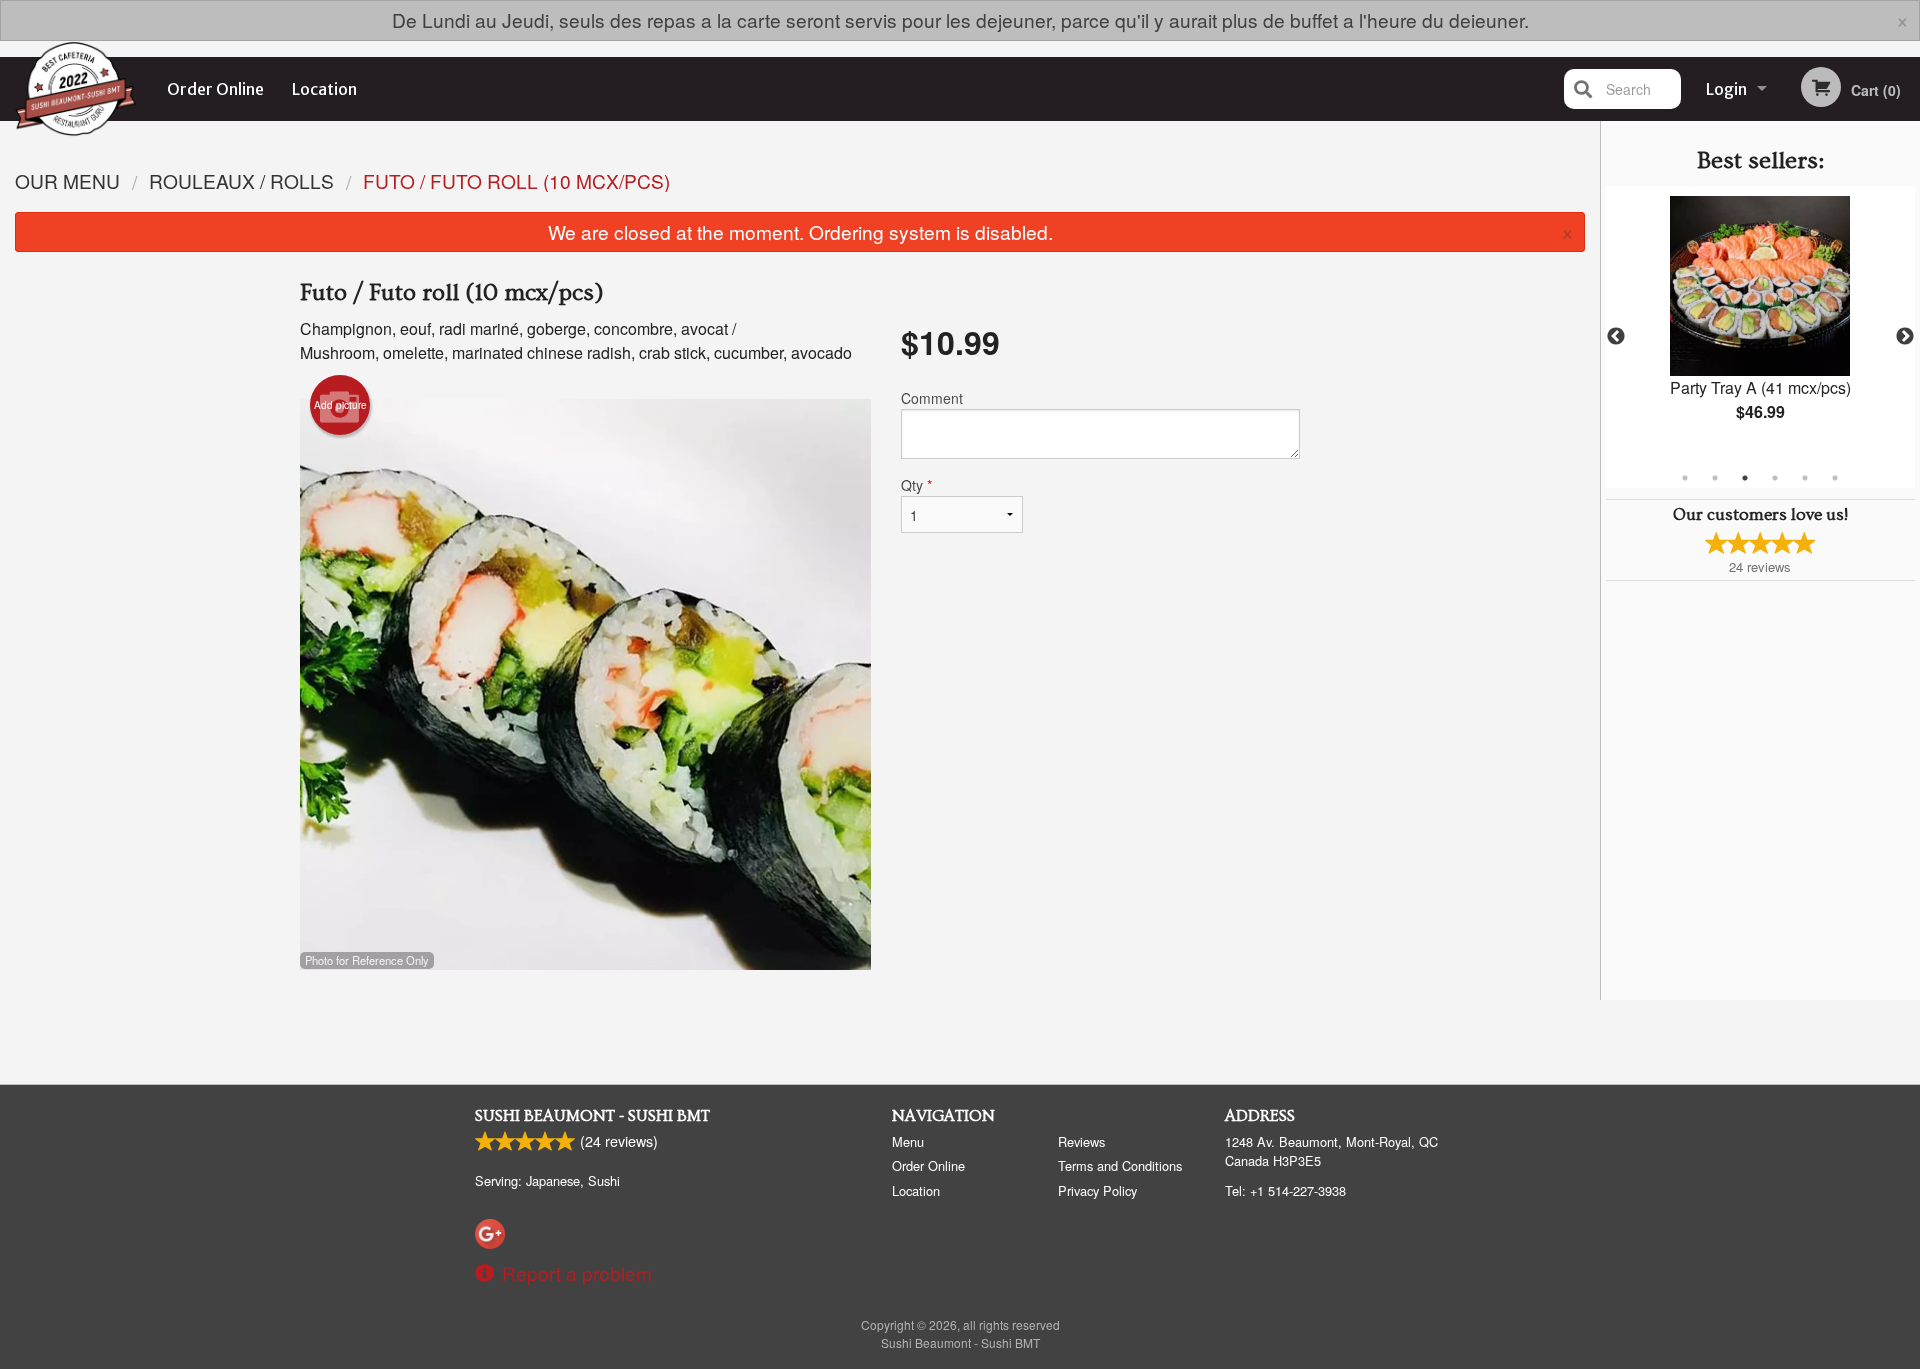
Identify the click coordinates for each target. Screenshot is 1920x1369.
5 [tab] (1805, 478)
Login (1726, 89)
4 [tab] (1775, 478)
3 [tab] (1745, 478)
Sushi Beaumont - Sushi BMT (592, 1116)
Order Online (215, 89)
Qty (916, 485)
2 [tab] (1715, 478)
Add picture (340, 405)
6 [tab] (1835, 478)
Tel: (1285, 1190)
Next (1905, 337)
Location (324, 89)
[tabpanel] (1760, 325)
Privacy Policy (1097, 1190)
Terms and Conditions (1120, 1165)
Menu (908, 1141)
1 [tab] (1685, 478)
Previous (1616, 337)
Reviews (1081, 1141)
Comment (932, 398)
